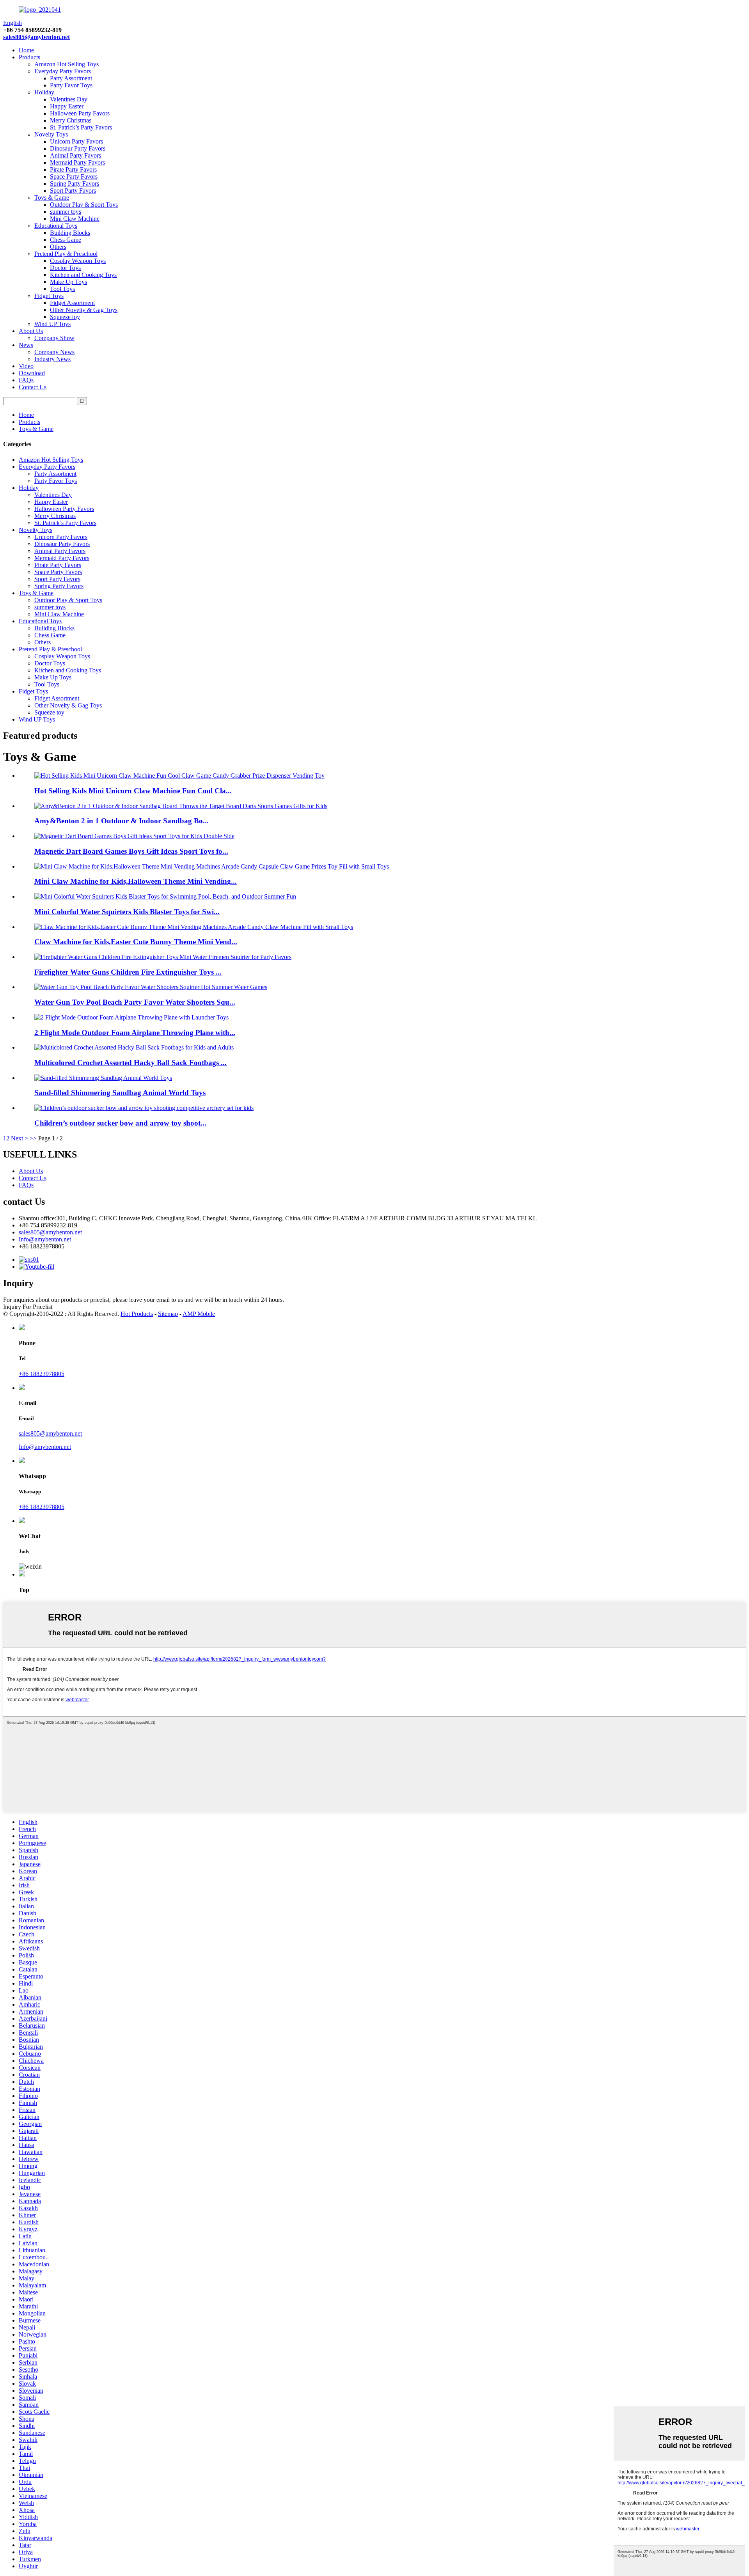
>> (33, 1138)
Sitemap (168, 1314)
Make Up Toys (68, 282)
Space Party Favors (74, 176)
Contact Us (33, 387)
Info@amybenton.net (45, 1239)
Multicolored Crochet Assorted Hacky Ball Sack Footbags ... (130, 1063)
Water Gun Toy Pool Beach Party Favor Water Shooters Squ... (135, 1002)
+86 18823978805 (42, 1374)
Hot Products (137, 1314)
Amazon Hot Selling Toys (67, 64)
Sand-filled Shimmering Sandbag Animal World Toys (120, 1093)
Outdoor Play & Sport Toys (84, 205)
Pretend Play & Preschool (66, 254)
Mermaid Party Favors (77, 162)
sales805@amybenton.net (36, 37)
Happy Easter (67, 106)
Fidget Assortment (72, 303)
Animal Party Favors (75, 155)
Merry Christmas (71, 120)
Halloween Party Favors (80, 113)
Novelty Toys (51, 134)
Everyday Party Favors (63, 71)
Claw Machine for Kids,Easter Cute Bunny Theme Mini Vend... (136, 942)
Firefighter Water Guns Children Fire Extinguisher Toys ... (128, 972)
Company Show (54, 338)
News (26, 345)
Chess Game (66, 240)
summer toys (66, 212)
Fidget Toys (49, 296)
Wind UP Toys (52, 324)
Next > (20, 1138)
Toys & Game (52, 198)
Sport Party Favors (73, 191)
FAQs (26, 380)
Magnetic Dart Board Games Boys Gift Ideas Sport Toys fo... (131, 851)
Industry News (52, 359)
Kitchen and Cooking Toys (83, 275)
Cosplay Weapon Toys (78, 261)
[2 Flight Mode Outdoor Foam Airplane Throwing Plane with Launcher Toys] (131, 1017)
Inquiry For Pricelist (28, 1307)
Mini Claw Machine (75, 219)
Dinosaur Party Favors (78, 148)
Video (26, 366)
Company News (54, 352)
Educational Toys (56, 226)
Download (32, 373)
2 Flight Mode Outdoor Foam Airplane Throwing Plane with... (135, 1033)
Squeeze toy (65, 317)
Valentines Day (69, 99)
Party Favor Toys (71, 85)
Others (58, 247)
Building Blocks (70, 233)
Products (29, 57)
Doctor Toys (65, 268)
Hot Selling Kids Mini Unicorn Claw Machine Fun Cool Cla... (133, 791)
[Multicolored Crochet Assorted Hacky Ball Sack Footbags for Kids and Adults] (134, 1047)
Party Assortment (71, 78)
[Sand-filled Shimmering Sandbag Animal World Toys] (103, 1078)
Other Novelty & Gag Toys (84, 310)
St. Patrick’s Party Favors (81, 127)
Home (26, 50)
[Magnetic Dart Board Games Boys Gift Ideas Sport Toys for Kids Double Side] (134, 836)
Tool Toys (62, 289)
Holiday (44, 92)
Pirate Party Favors (73, 169)
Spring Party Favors (75, 183)
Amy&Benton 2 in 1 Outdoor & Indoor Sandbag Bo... (122, 821)
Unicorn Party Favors (76, 141)
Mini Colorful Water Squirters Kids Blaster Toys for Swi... (127, 912)
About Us (31, 331)
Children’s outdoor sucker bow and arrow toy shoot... (120, 1123)
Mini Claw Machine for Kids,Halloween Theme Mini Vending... (136, 881)
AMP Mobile (199, 1314)
